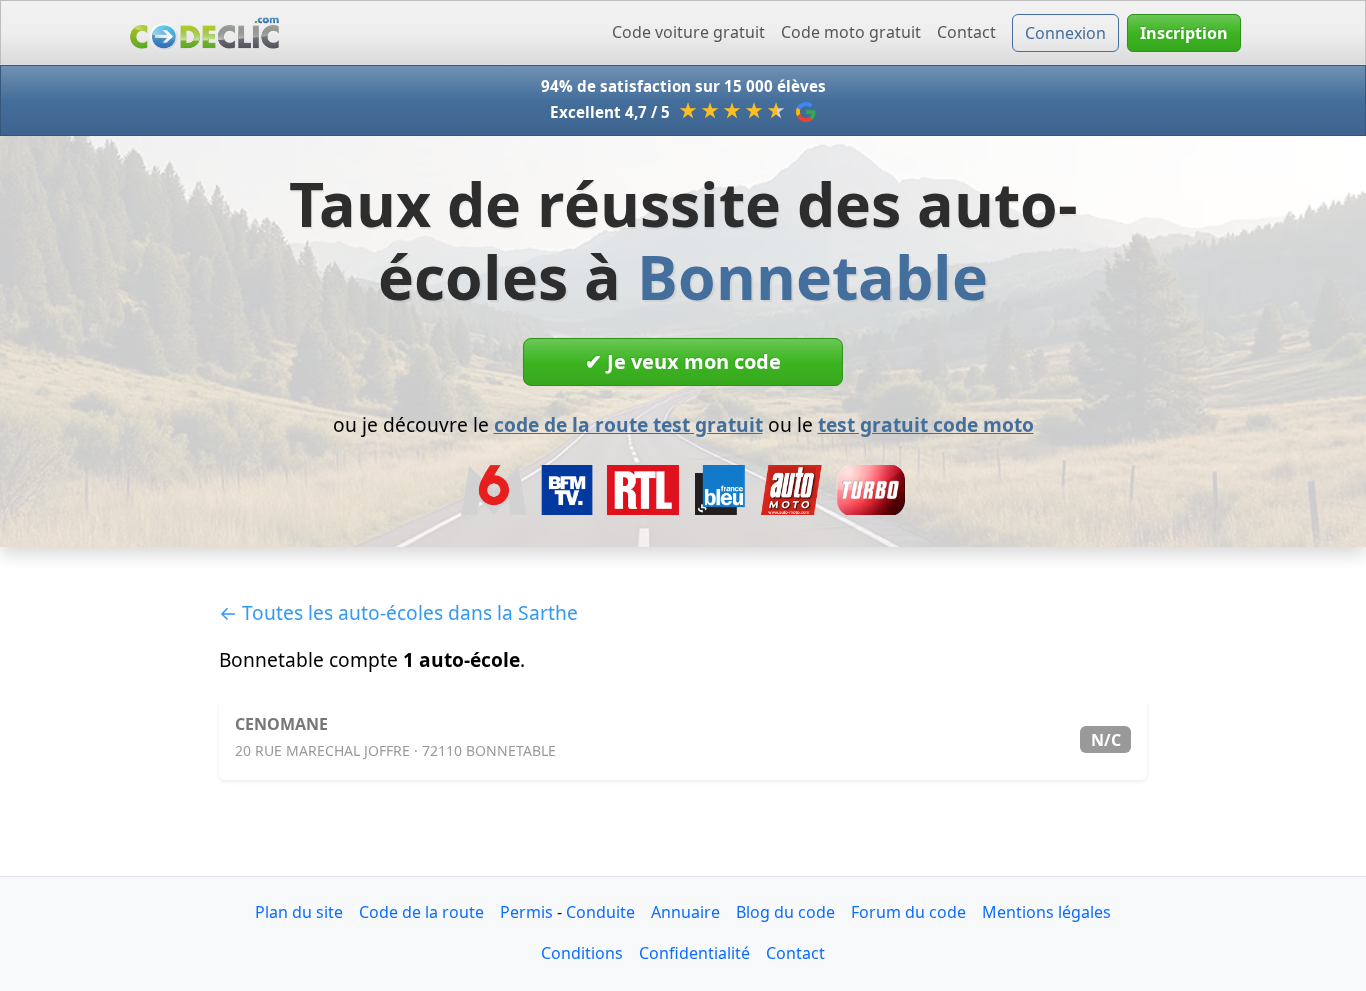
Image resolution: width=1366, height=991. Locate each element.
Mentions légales (1046, 912)
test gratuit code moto (926, 424)
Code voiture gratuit (688, 32)
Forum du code (908, 912)
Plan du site (299, 912)
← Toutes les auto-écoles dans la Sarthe (398, 612)
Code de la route (421, 912)
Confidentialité (694, 953)
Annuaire (685, 912)
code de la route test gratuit (628, 424)
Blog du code (785, 912)
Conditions (582, 953)
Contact (966, 32)
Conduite (600, 912)
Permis (526, 912)
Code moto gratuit (851, 32)
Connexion (1065, 33)
